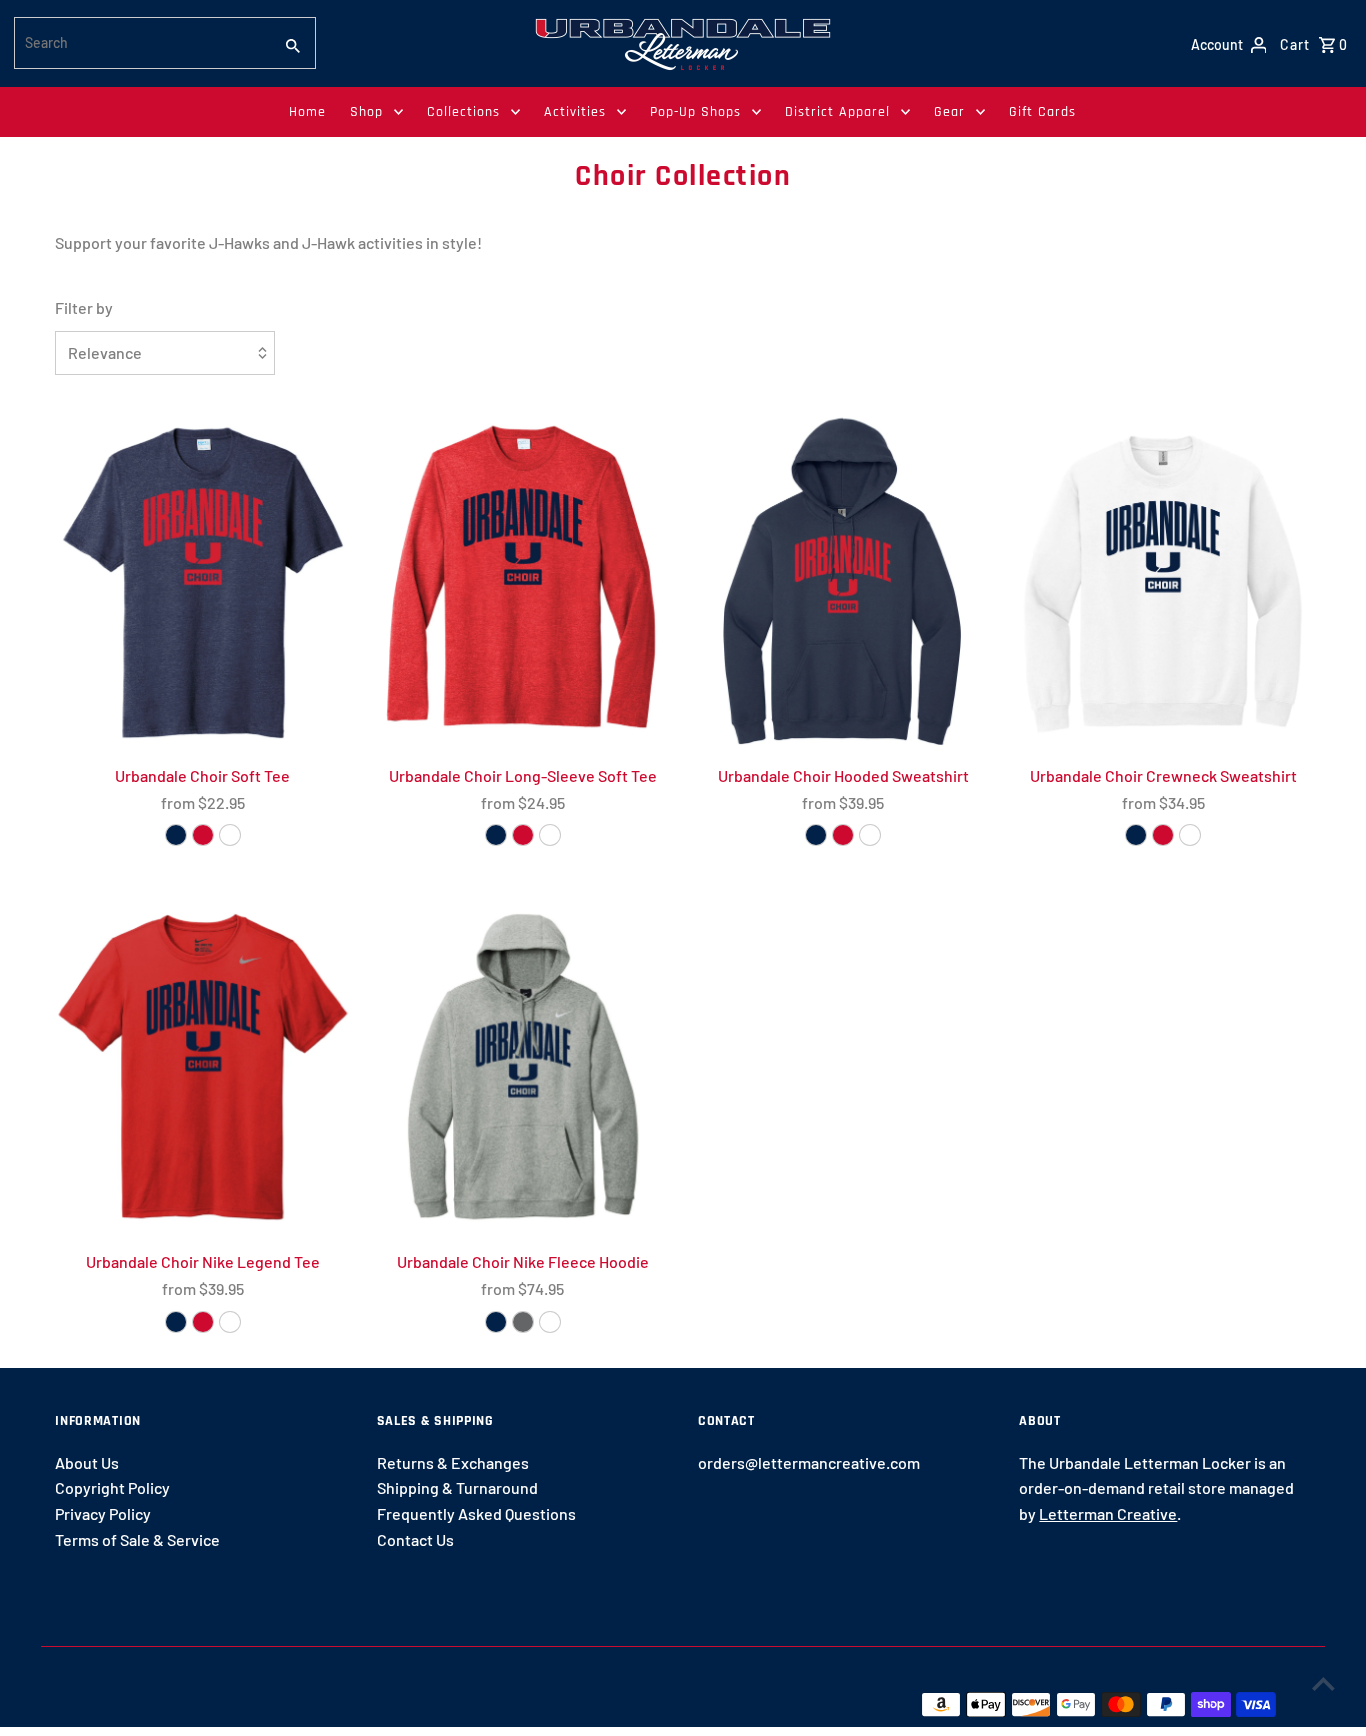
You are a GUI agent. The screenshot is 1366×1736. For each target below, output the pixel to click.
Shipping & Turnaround (457, 1487)
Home (307, 112)
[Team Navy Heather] (176, 835)
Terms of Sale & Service (137, 1539)
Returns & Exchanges (453, 1462)
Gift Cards (1042, 112)
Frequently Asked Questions (476, 1513)
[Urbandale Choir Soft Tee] (202, 580)
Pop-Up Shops (695, 112)
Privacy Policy (103, 1513)
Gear (949, 112)
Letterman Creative (1108, 1513)
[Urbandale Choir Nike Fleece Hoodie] (522, 1067)
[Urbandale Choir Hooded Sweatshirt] (843, 580)
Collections (463, 112)
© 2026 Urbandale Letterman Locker (185, 1703)
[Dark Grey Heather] (523, 1322)
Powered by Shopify (393, 1703)
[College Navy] (176, 1322)
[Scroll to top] (1323, 1683)
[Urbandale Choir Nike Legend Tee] (202, 1067)
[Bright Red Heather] (203, 835)
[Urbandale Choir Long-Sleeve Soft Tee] (522, 580)
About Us (87, 1462)
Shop (366, 112)
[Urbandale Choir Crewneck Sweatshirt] (1163, 580)
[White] (230, 835)
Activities (575, 112)
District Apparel (837, 112)
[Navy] (816, 835)
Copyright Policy (112, 1487)
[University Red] (203, 1322)
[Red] (843, 835)
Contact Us (415, 1539)
